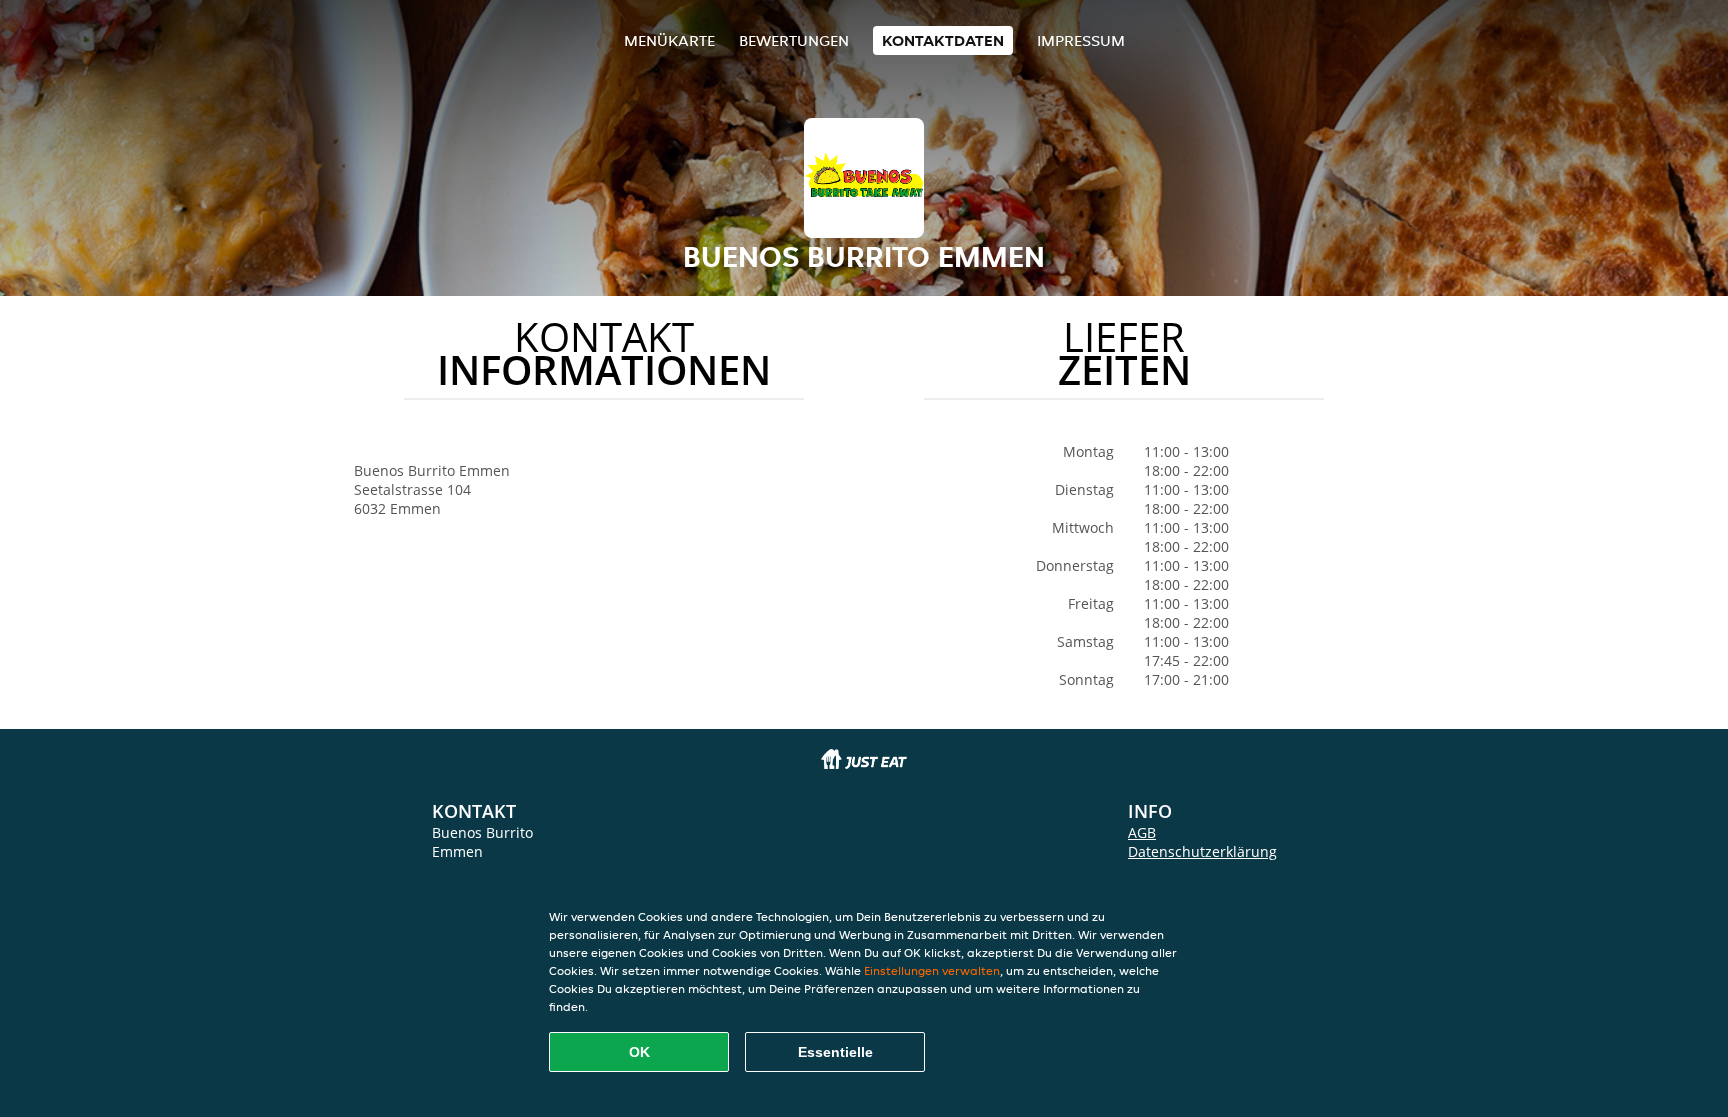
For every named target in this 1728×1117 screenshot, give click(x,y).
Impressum (1081, 40)
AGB (1142, 832)
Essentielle (835, 1052)
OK (639, 1052)
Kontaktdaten (943, 40)
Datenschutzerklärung (1202, 851)
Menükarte (669, 40)
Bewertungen (794, 40)
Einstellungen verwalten (932, 970)
